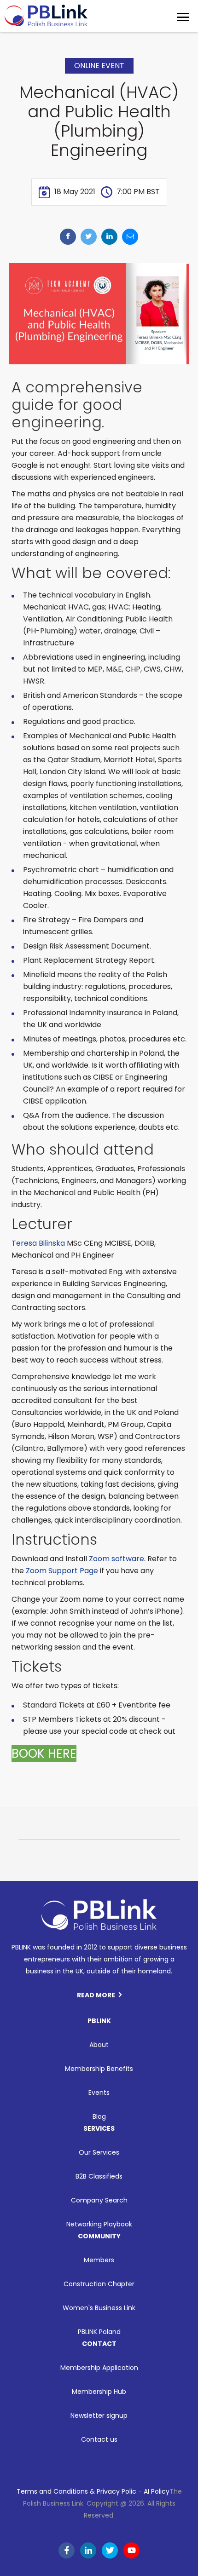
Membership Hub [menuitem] (99, 2392)
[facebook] (68, 237)
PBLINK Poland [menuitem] (99, 2332)
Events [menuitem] (99, 2093)
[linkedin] (109, 237)
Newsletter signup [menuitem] (99, 2415)
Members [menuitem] (99, 2260)
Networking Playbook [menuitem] (99, 2224)
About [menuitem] (99, 2045)
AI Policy (157, 2491)
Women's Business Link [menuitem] (99, 2308)
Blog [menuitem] (99, 2116)
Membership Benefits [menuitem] (99, 2069)
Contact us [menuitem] (99, 2439)
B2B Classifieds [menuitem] (99, 2176)
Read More (96, 1995)
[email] (130, 237)
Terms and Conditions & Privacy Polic (76, 2491)
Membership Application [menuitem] (99, 2368)
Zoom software (116, 1559)
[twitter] (89, 237)
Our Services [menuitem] (99, 2152)
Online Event (99, 66)
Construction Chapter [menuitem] (99, 2284)
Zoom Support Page (62, 1571)
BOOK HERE (44, 1754)
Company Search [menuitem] (99, 2200)
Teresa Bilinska (38, 1243)
